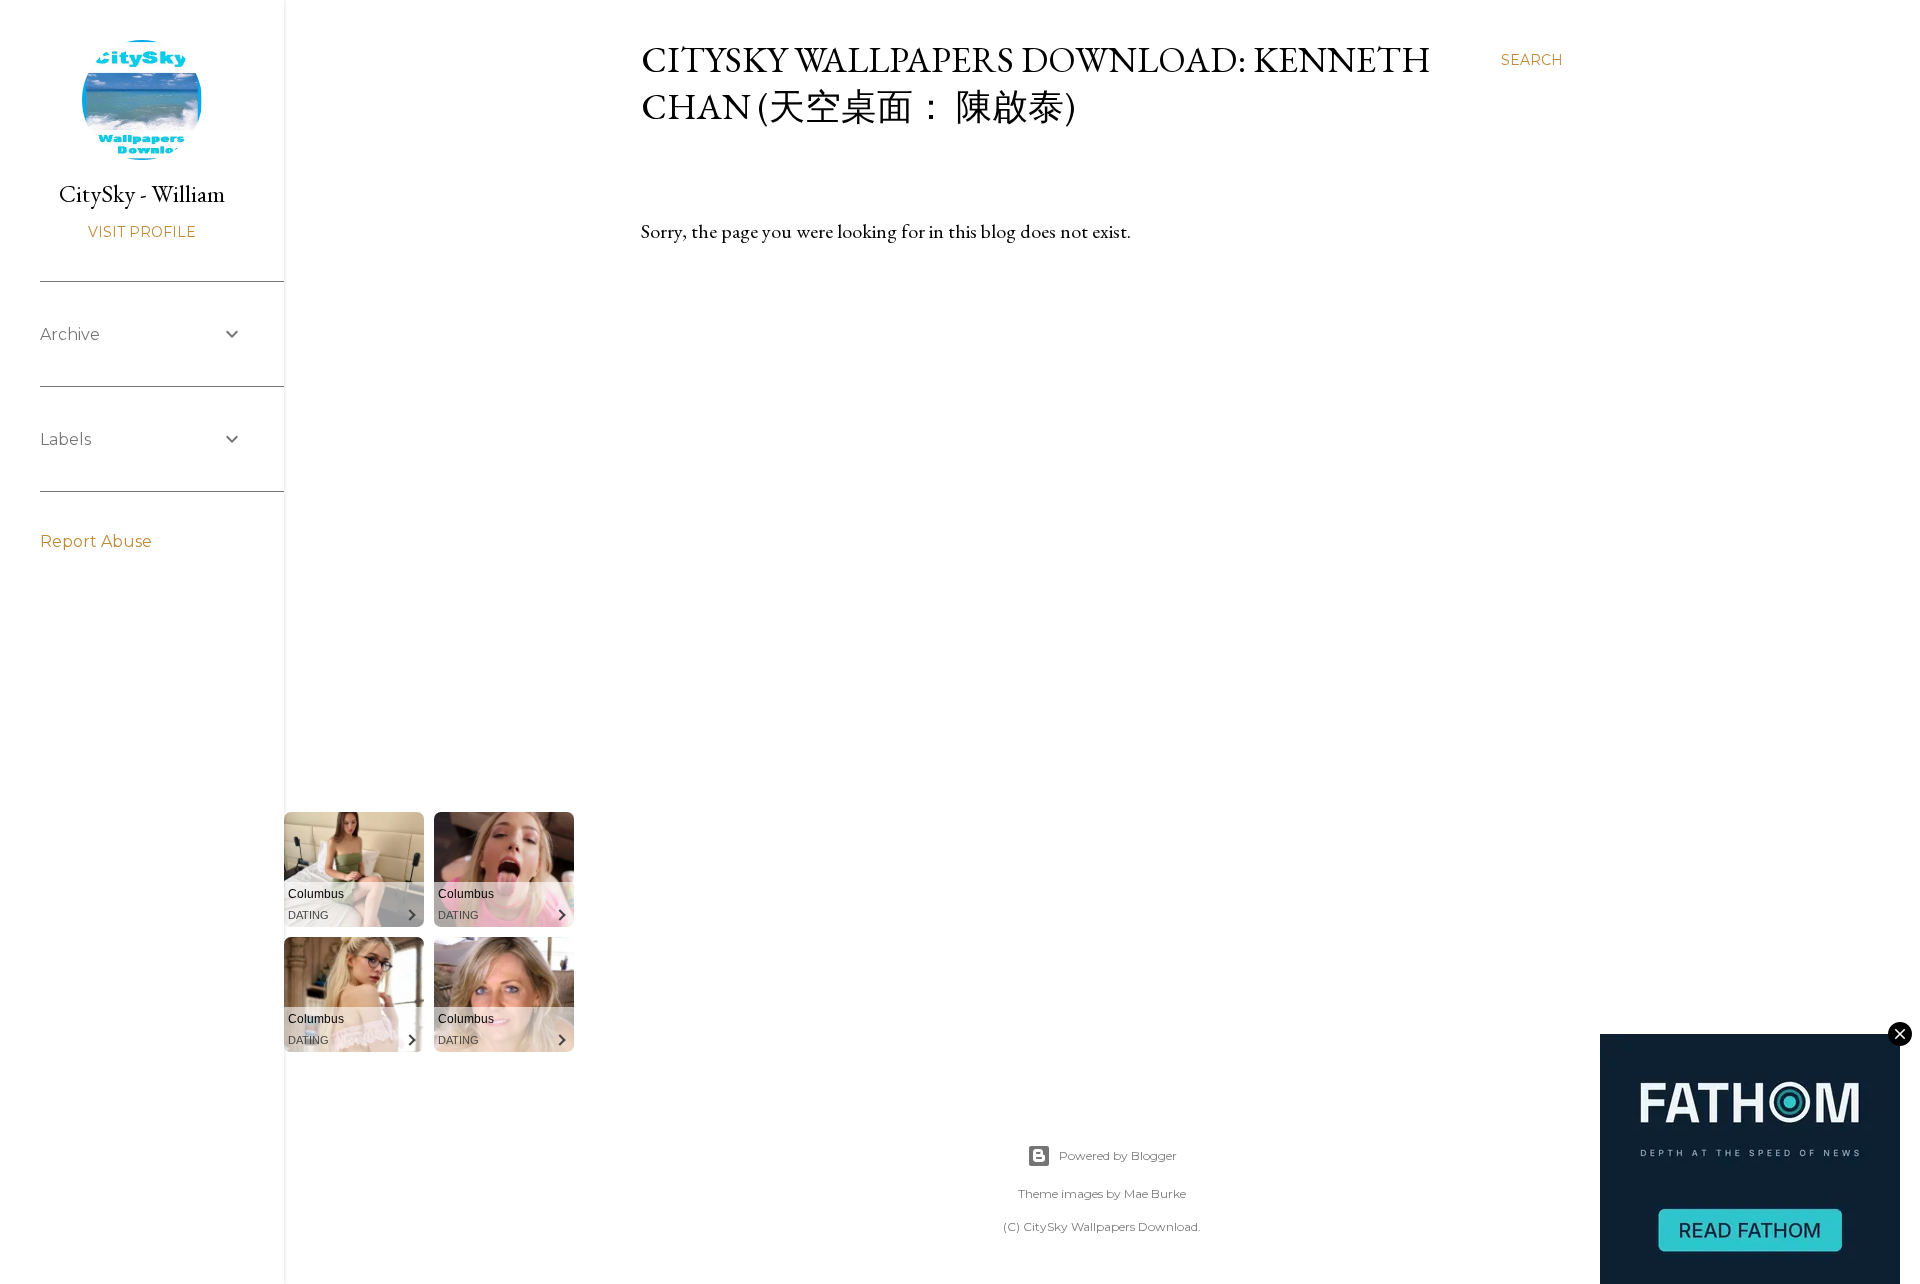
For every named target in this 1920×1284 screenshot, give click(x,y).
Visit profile (142, 232)
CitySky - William (142, 193)
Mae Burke (1155, 1193)
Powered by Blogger (1118, 1155)
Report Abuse (96, 541)
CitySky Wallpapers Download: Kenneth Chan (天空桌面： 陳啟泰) (1036, 83)
